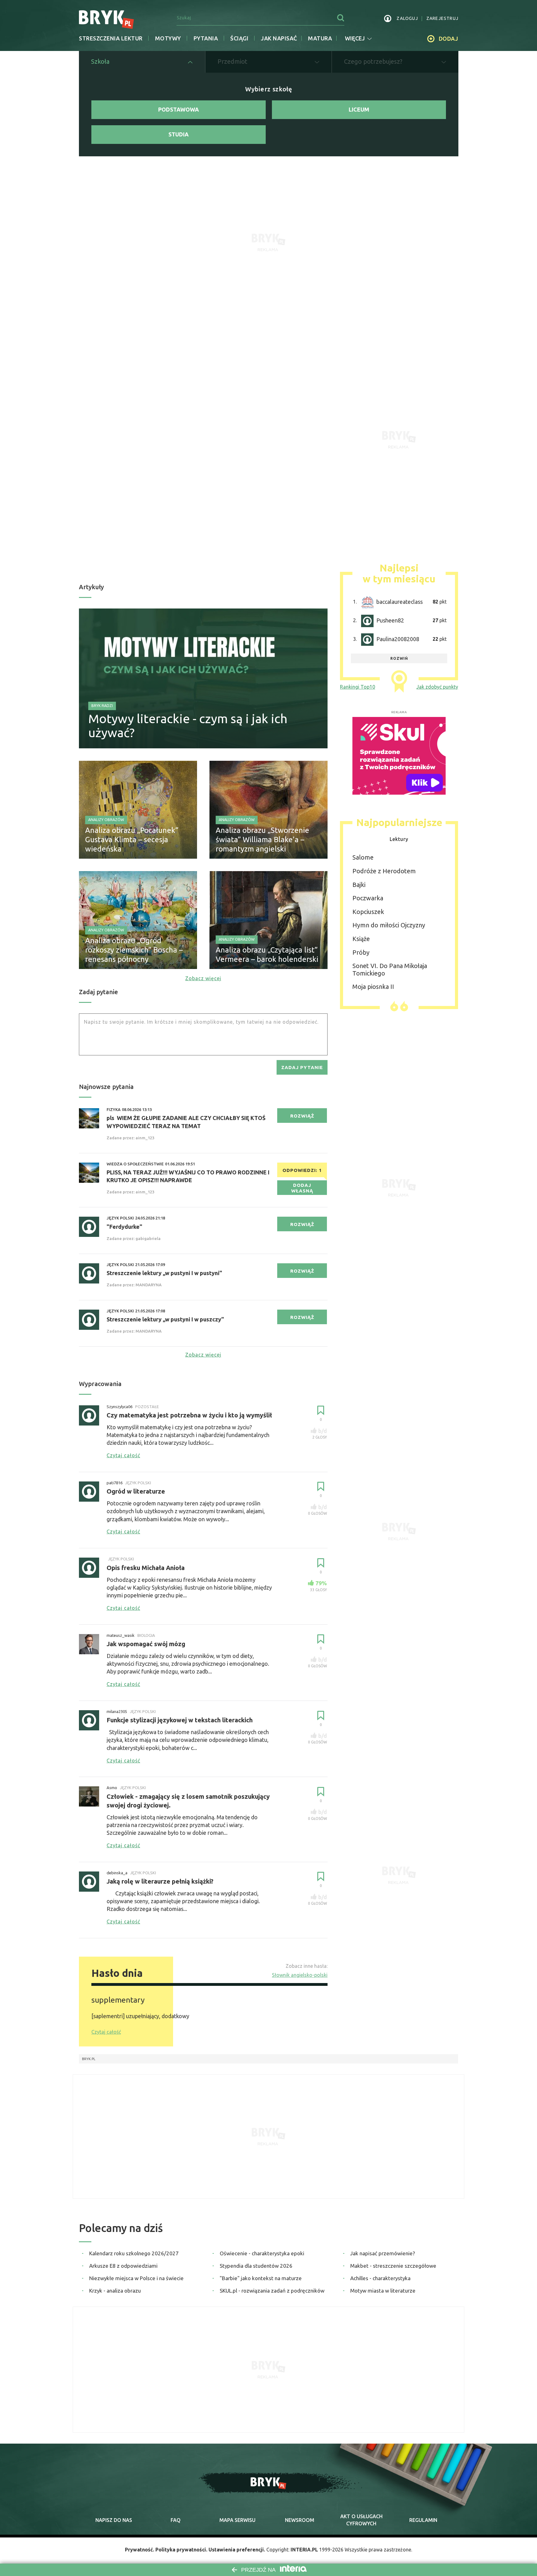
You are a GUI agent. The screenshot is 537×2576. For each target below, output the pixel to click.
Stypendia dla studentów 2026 (256, 2266)
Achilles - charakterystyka (380, 2278)
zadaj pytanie (302, 1067)
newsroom (300, 2520)
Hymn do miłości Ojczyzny (389, 925)
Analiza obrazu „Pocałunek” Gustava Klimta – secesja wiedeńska (132, 840)
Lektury (399, 839)
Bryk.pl (89, 2059)
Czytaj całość (106, 2032)
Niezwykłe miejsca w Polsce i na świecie (136, 2278)
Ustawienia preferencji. (237, 2550)
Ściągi (239, 38)
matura (320, 38)
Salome (363, 857)
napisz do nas (114, 2520)
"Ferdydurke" (124, 1227)
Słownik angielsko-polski (300, 1975)
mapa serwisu (237, 2520)
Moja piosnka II (373, 987)
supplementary (118, 2000)
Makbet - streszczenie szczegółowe (393, 2266)
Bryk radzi (102, 706)
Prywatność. (140, 2550)
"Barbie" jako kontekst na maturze (261, 2278)
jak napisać (279, 38)
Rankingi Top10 (358, 687)
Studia (179, 134)
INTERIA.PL (304, 2550)
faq (176, 2520)
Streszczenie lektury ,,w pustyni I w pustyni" (164, 1273)
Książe (361, 939)
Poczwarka (368, 898)
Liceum (359, 109)
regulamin (423, 2520)
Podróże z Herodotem (384, 871)
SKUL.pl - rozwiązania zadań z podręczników (272, 2291)
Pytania (206, 38)
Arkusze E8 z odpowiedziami (123, 2266)
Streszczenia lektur (111, 38)
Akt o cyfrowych (361, 2520)
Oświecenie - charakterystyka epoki (262, 2253)
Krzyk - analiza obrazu (115, 2291)
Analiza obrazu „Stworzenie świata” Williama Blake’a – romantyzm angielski (262, 840)
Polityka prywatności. (181, 2550)
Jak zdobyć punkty (437, 687)
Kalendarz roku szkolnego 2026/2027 (134, 2253)
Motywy (168, 38)
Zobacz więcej (203, 978)
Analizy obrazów (106, 820)
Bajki (359, 885)
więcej (355, 38)
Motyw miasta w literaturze (383, 2291)
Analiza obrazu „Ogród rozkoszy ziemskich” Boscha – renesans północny (134, 950)
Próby (361, 952)
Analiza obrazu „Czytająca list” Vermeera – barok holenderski (267, 955)
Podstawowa (179, 109)
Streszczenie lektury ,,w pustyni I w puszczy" (165, 1319)
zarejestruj (442, 18)
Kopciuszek (368, 912)
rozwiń (399, 658)
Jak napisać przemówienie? (383, 2253)
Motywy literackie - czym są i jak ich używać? (188, 726)
